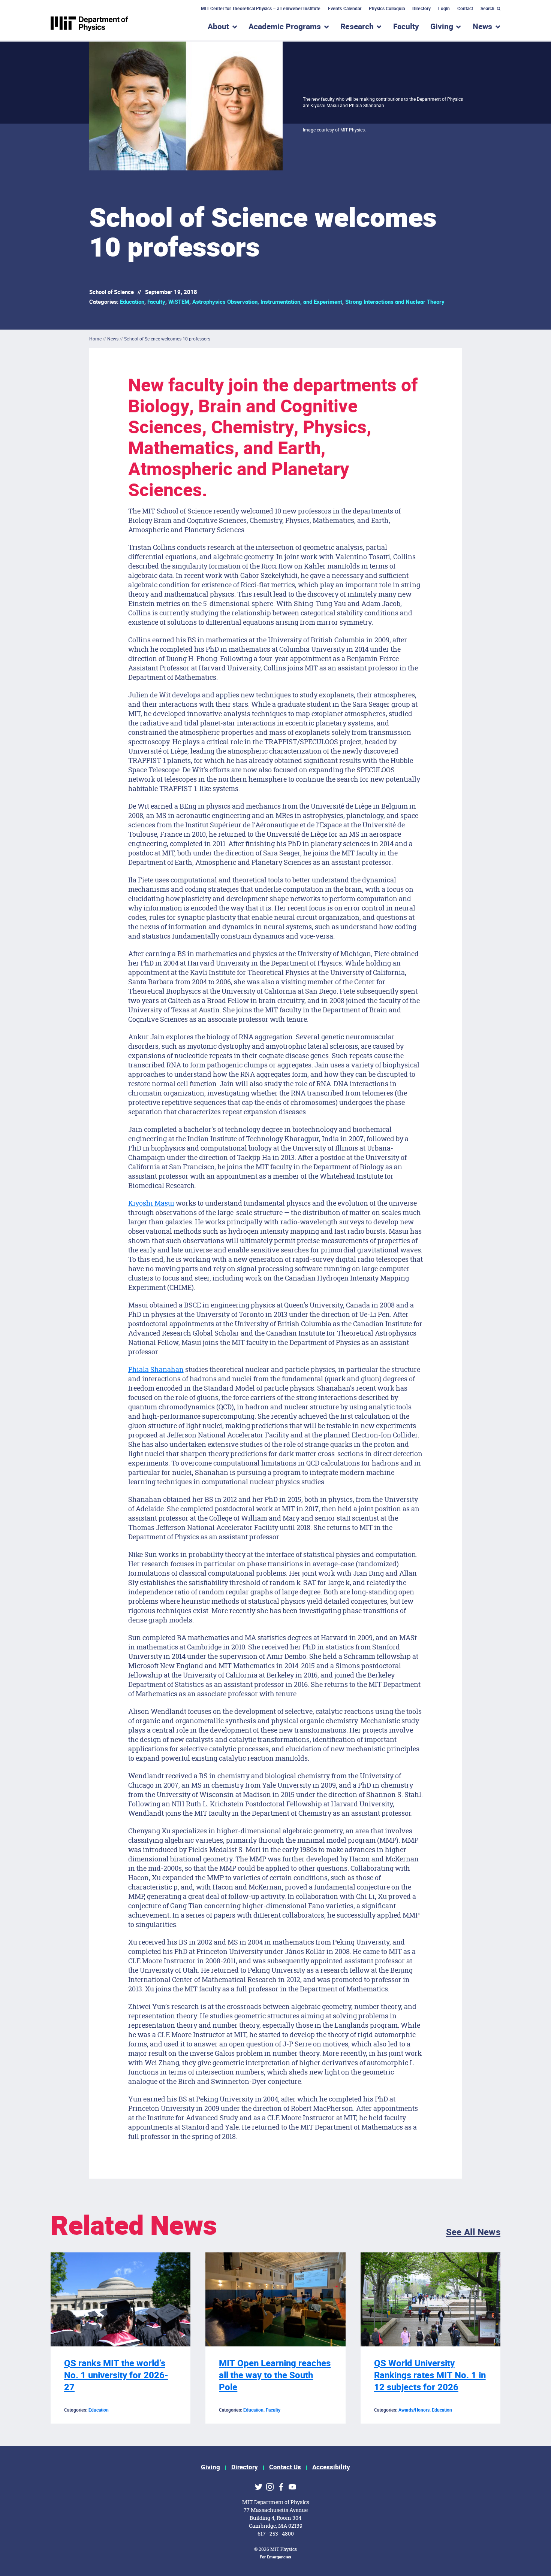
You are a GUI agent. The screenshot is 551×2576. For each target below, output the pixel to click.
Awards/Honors (414, 2410)
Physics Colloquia (387, 9)
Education (132, 302)
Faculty (406, 27)
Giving (210, 2467)
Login (444, 9)
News (113, 339)
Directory (421, 9)
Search (487, 9)
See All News (473, 2232)
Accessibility (331, 2467)
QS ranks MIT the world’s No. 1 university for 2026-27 (116, 2375)
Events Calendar (344, 9)
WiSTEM (179, 302)
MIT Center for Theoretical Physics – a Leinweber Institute (261, 9)
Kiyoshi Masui (151, 1203)
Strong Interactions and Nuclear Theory (395, 302)
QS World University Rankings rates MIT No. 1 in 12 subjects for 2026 (430, 2375)
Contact (465, 9)
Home (95, 339)
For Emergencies (275, 2557)
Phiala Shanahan (156, 1369)
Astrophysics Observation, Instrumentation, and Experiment (267, 302)
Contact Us (285, 2467)
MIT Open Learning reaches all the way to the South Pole (275, 2375)
